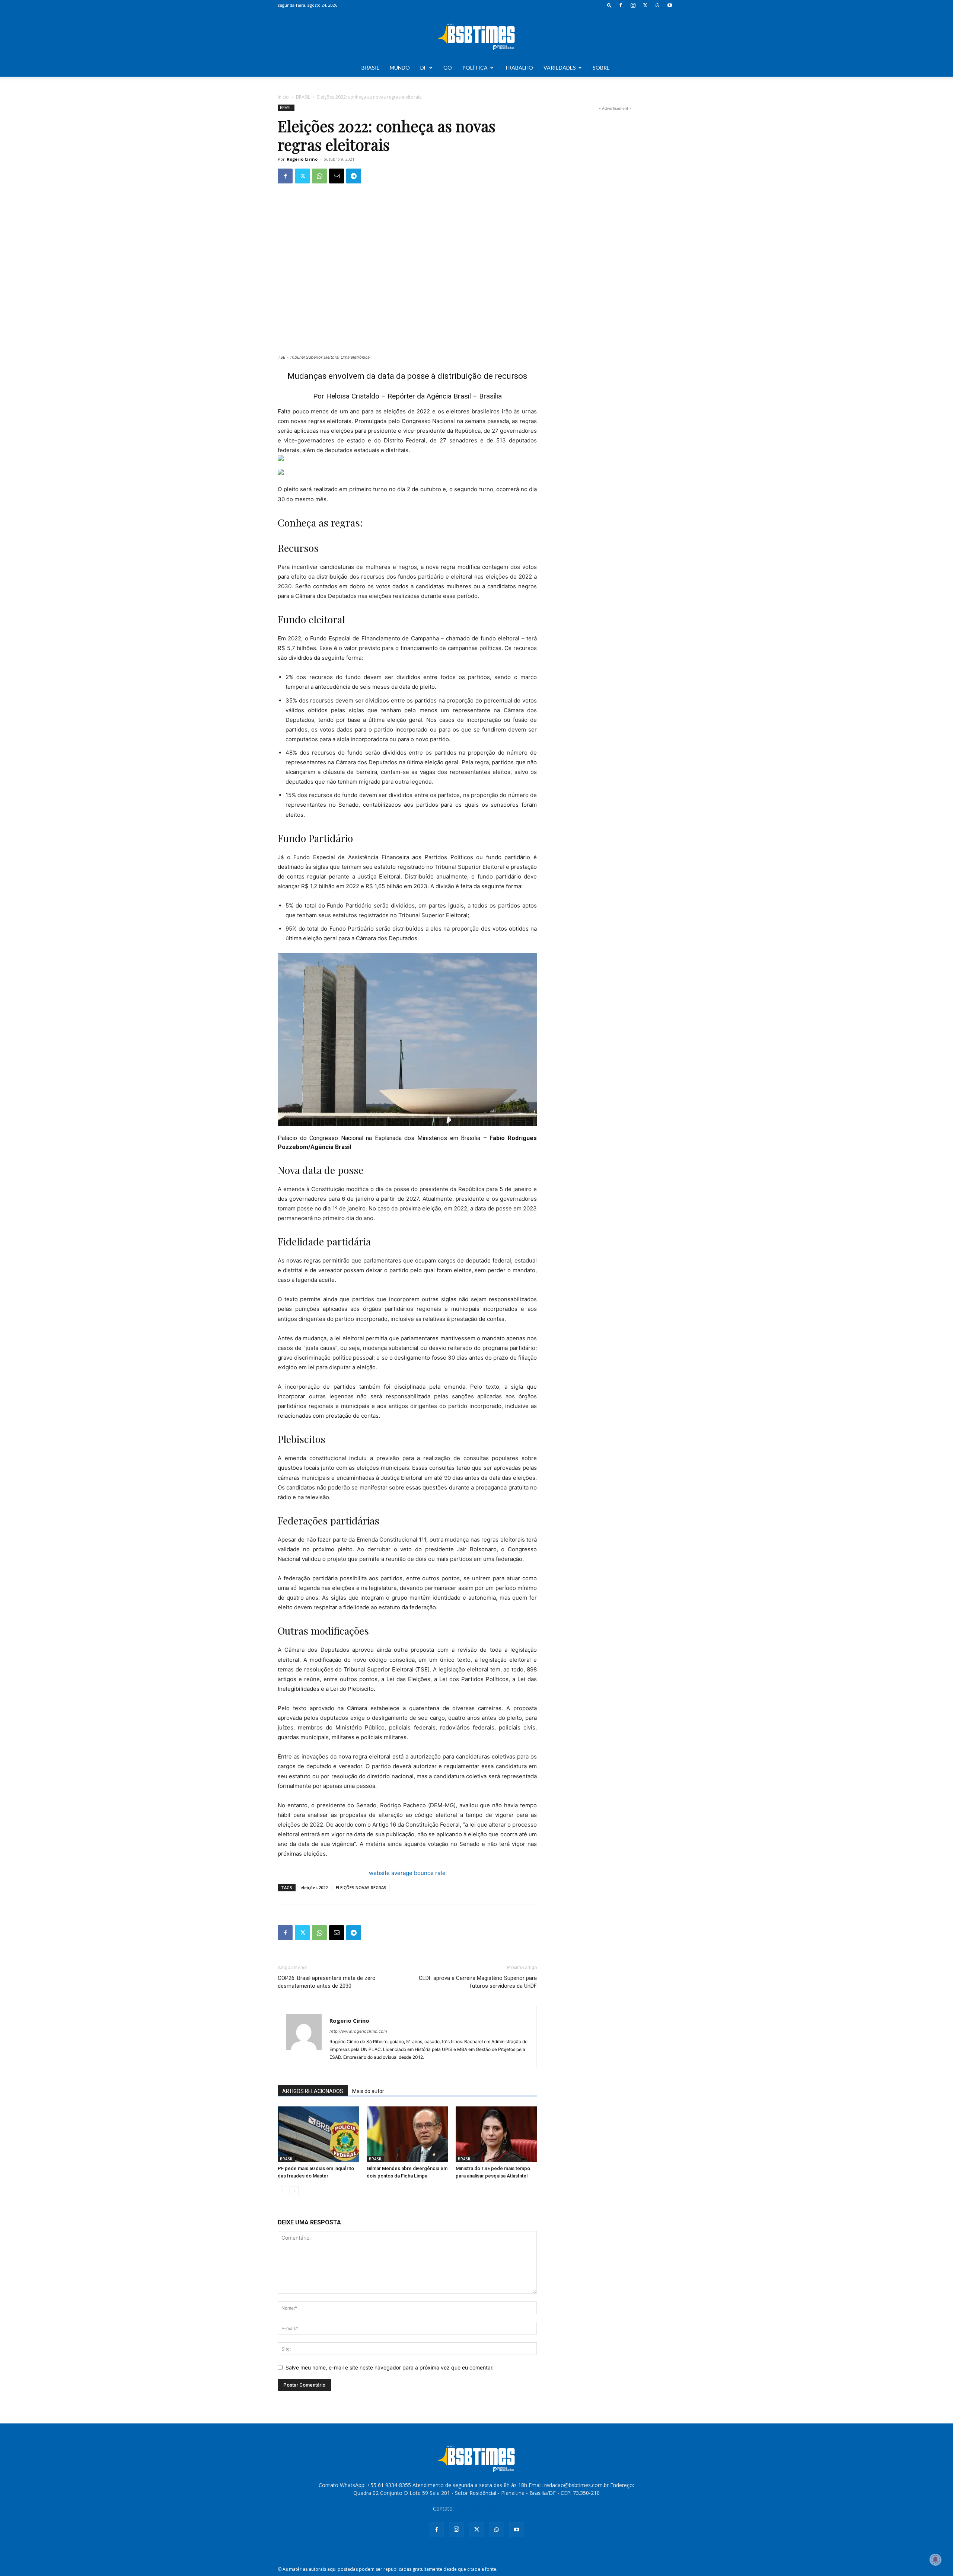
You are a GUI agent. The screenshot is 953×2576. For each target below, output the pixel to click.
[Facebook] (621, 5)
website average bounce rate (407, 1873)
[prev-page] (282, 2191)
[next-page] (294, 2191)
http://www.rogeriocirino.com (358, 2031)
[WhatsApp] (657, 5)
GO (448, 68)
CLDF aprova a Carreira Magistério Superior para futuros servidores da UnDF (478, 1982)
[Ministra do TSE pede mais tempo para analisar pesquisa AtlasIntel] (496, 2134)
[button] (609, 5)
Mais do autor (368, 2091)
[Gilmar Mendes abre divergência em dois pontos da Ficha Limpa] (407, 2134)
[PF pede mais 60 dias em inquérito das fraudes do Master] (318, 2134)
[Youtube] (670, 5)
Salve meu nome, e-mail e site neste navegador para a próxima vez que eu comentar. (390, 2367)
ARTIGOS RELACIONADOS (313, 2091)
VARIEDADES (560, 68)
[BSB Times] (476, 35)
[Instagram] (633, 5)
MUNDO (400, 68)
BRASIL (370, 68)
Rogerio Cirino (302, 159)
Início (283, 97)
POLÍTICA (475, 68)
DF (423, 68)
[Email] (337, 176)
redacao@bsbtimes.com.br (487, 2508)
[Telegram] (354, 176)
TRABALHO (519, 68)
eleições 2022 (314, 1887)
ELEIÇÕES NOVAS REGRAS (361, 1887)
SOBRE (601, 68)
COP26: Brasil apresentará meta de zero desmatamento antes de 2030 (327, 1982)
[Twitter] (645, 5)
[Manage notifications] (936, 2560)
